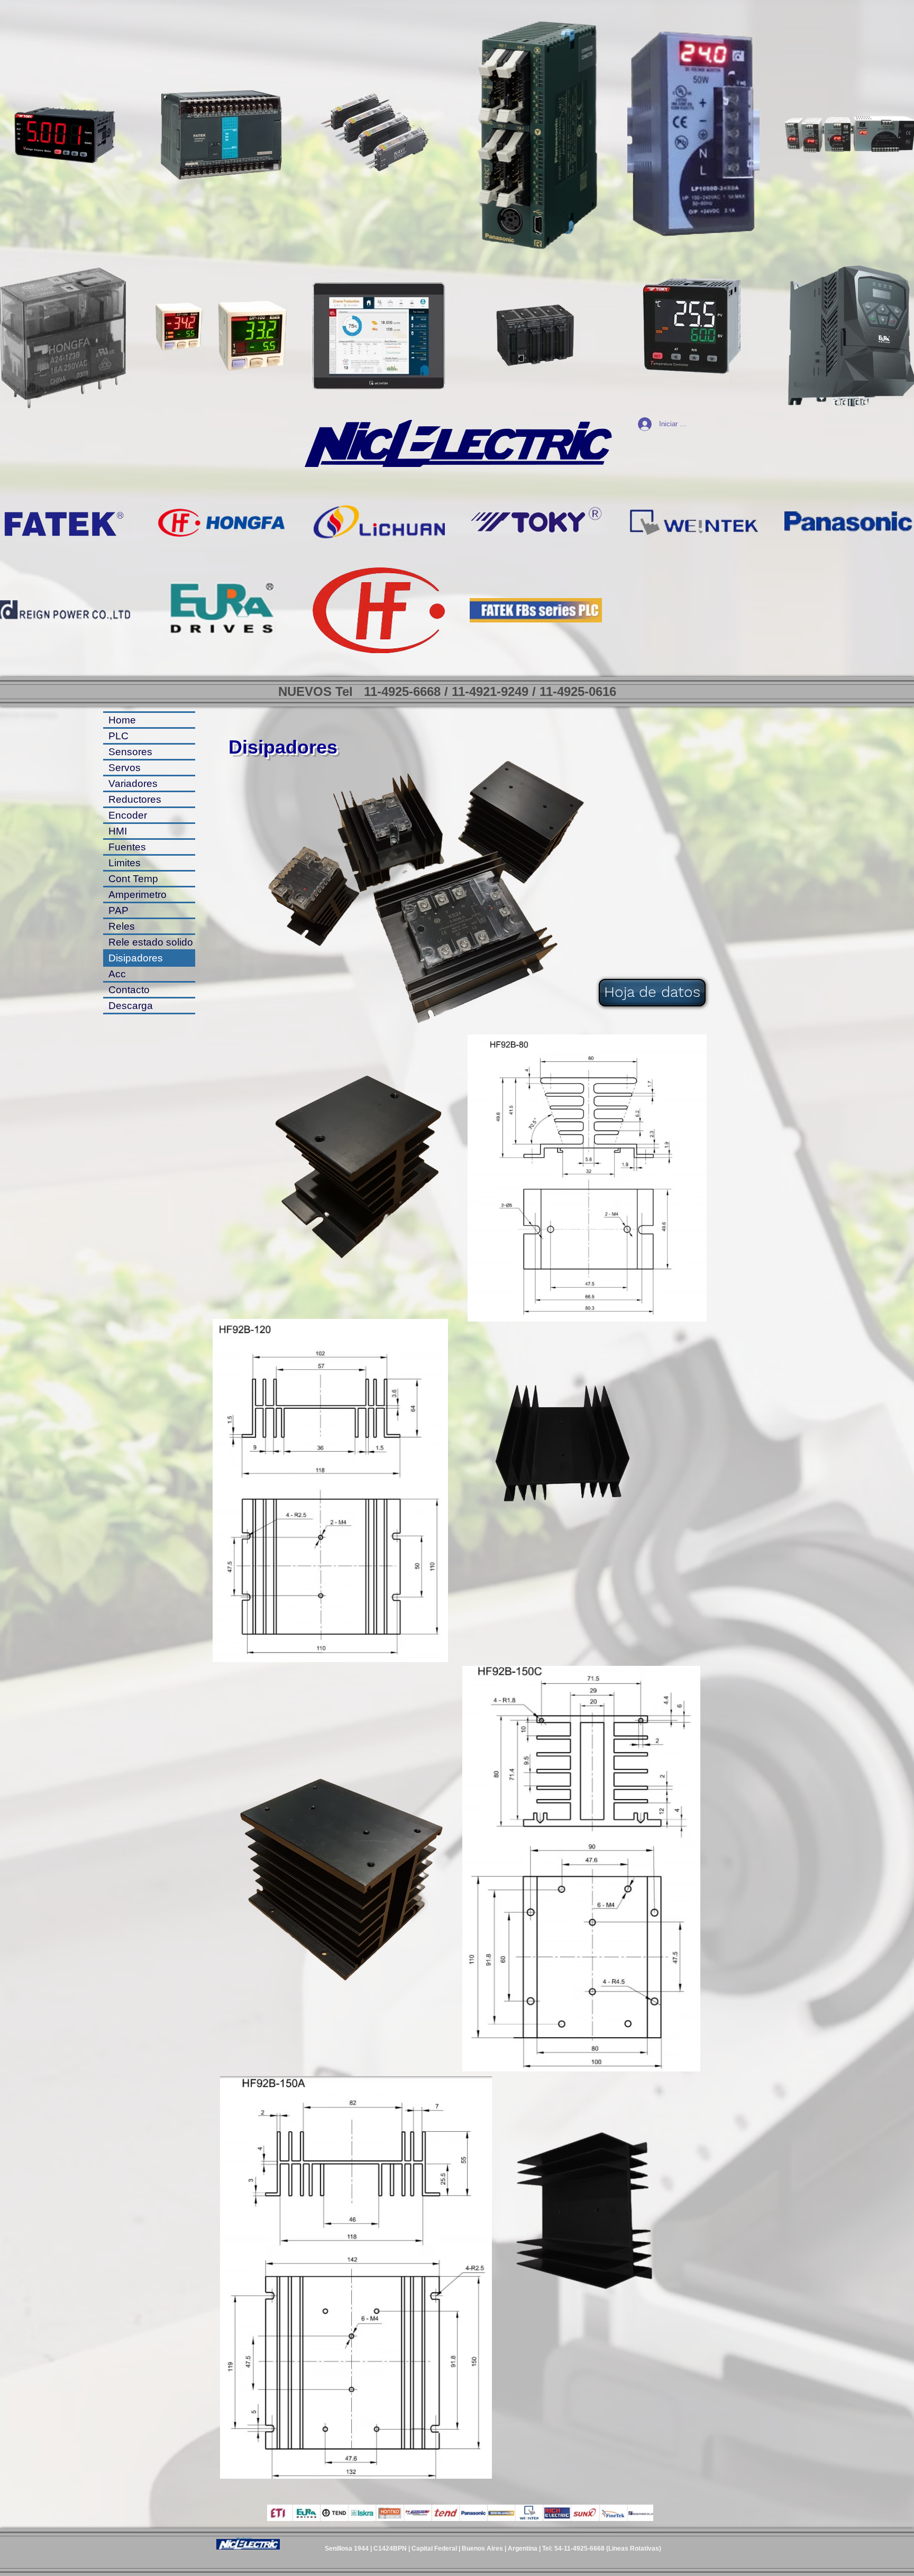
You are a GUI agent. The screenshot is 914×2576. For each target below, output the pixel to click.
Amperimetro (138, 895)
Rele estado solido (151, 942)
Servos (125, 768)
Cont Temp (133, 879)
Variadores (133, 783)
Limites (125, 863)
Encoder (128, 815)
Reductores (135, 799)
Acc (117, 974)
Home (122, 720)
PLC (118, 736)
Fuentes (127, 847)
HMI (118, 831)
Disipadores (136, 958)
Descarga (131, 1006)
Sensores (130, 752)
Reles (122, 926)
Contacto (129, 990)
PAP (118, 910)
